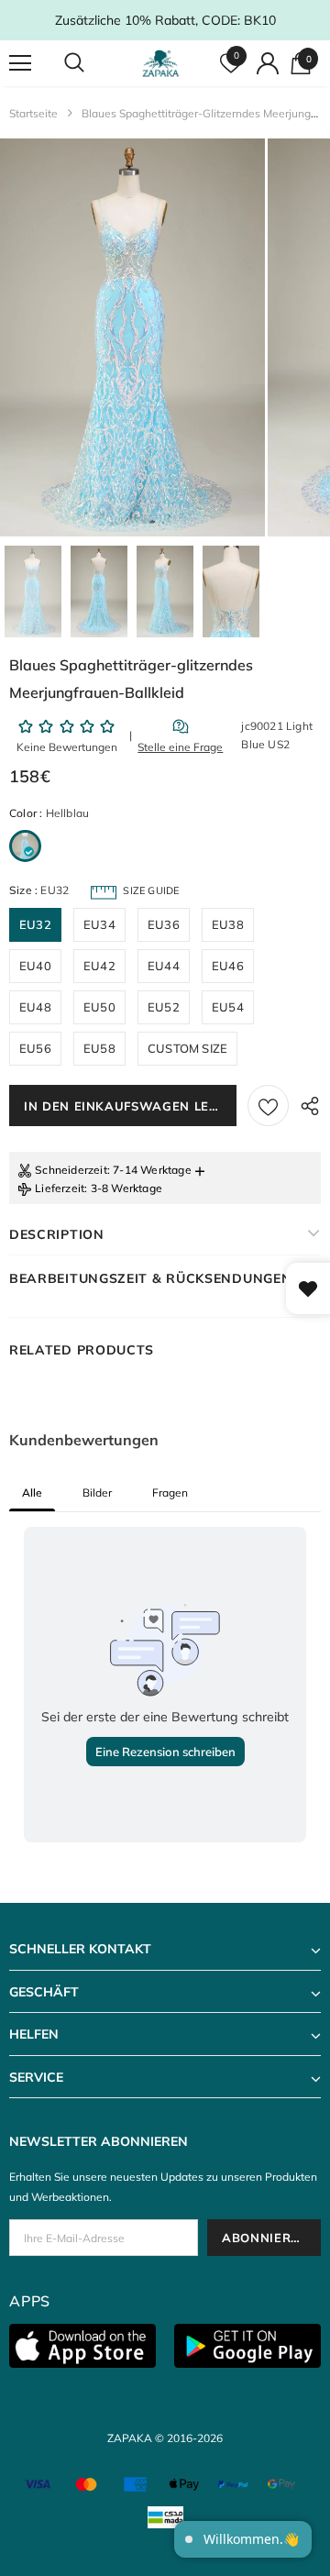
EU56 (35, 1048)
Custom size (187, 1048)
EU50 (99, 1007)
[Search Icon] (92, 63)
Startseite (33, 113)
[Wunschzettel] (268, 1106)
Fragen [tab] (170, 1493)
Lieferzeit (60, 1188)
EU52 (164, 1007)
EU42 (99, 966)
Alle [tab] (32, 1493)
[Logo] (163, 63)
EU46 (228, 966)
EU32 (35, 924)
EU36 (164, 924)
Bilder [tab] (97, 1493)
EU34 (99, 924)
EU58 (99, 1048)
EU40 (35, 966)
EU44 (164, 966)
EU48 (35, 1007)
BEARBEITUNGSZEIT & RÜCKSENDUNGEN (150, 1278)
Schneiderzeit (71, 1170)
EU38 (228, 924)
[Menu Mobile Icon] (20, 63)
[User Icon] (268, 63)
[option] (132, 337)
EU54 (228, 1007)
